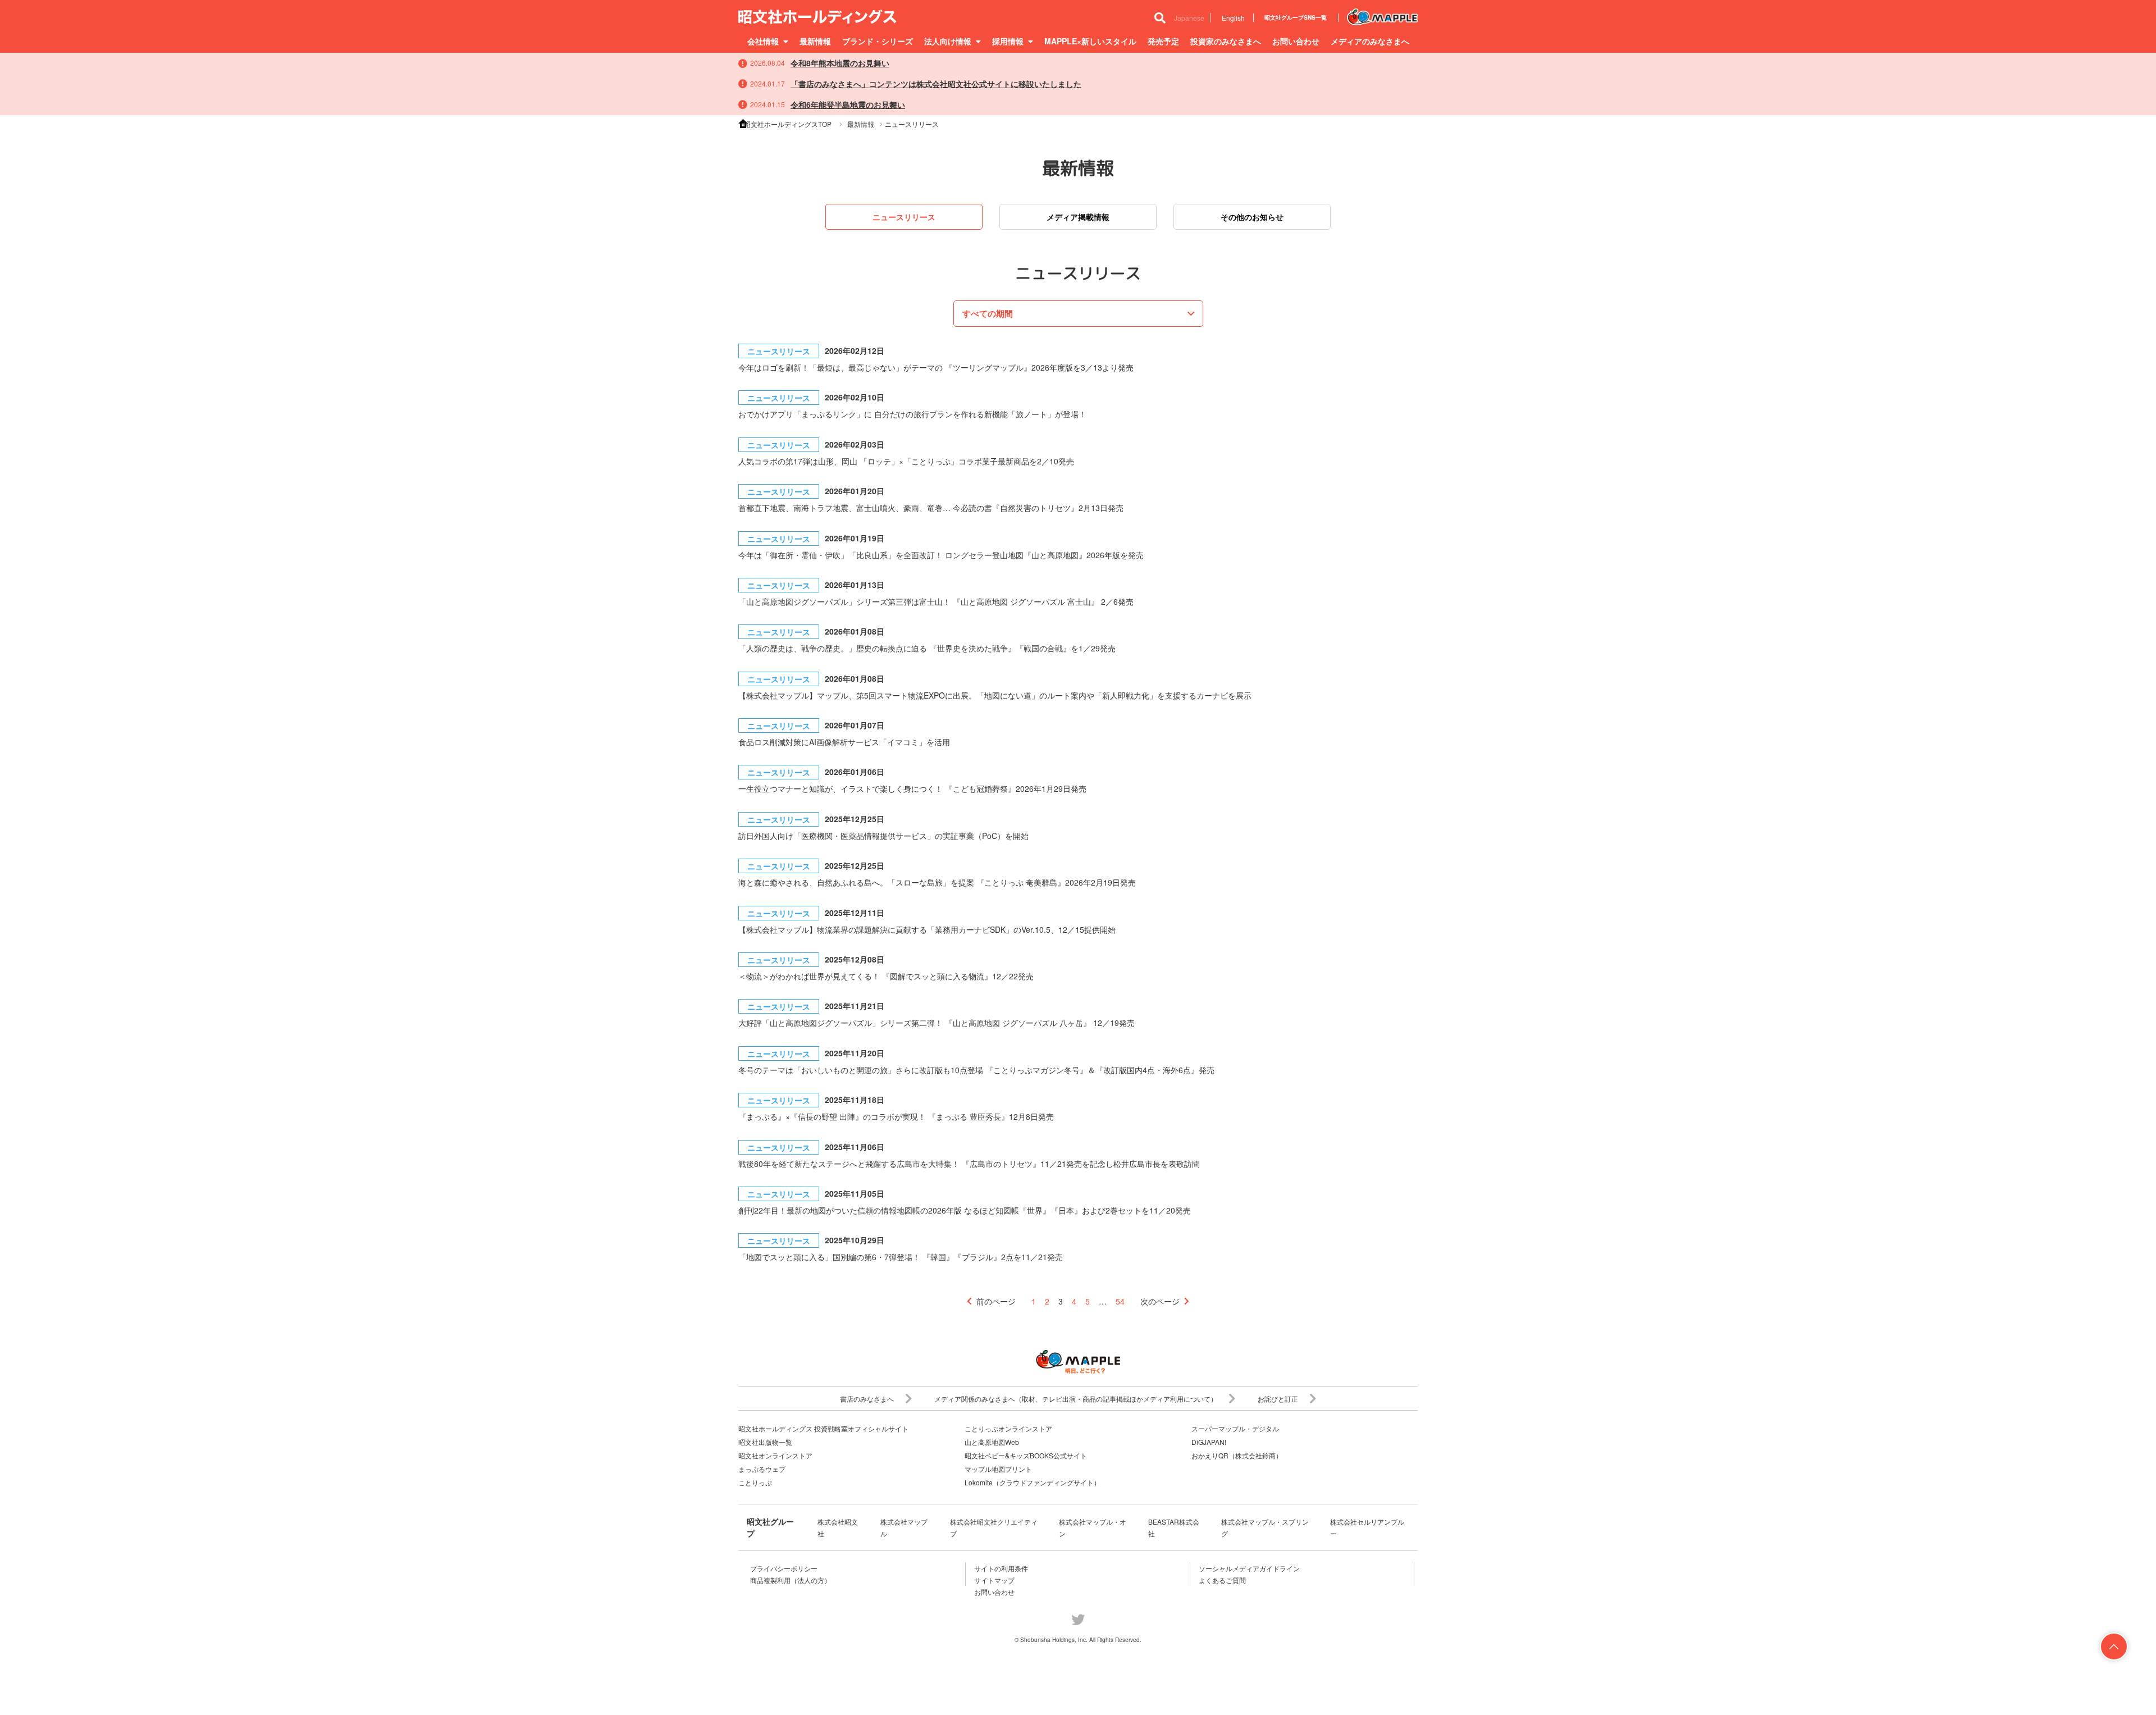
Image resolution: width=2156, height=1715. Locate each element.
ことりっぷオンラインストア (1008, 1428)
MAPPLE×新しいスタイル (1090, 41)
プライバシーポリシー (784, 1568)
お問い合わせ (1296, 41)
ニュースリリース (904, 217)
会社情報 (763, 41)
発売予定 (1163, 41)
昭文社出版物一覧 (765, 1442)
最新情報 (815, 41)
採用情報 (1008, 41)
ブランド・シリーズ (878, 41)
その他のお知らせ (1252, 217)
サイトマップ (994, 1580)
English (1233, 18)
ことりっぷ (755, 1482)
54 (1120, 1301)
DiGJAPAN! (1209, 1442)
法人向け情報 (948, 41)
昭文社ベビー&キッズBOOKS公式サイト (1026, 1455)
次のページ (1160, 1301)
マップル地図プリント (998, 1469)
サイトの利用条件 (1001, 1568)
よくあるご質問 (1222, 1580)
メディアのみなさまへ (1370, 41)
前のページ (996, 1301)
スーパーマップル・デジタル (1235, 1428)
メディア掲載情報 (1078, 217)
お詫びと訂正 (1278, 1399)
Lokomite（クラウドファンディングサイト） (1033, 1482)
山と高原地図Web (992, 1442)
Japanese (1189, 18)
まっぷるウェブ (762, 1469)
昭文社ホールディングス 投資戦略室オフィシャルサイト (823, 1428)
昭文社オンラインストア (775, 1455)
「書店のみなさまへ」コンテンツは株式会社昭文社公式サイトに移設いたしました (936, 84)
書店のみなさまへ (867, 1399)
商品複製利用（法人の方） (791, 1580)
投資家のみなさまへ (1226, 41)
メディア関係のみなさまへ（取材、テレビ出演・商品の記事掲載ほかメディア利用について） (1076, 1399)
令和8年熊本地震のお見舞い (840, 63)
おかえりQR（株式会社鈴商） (1237, 1455)
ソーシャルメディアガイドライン (1249, 1568)
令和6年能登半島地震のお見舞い (848, 104)
